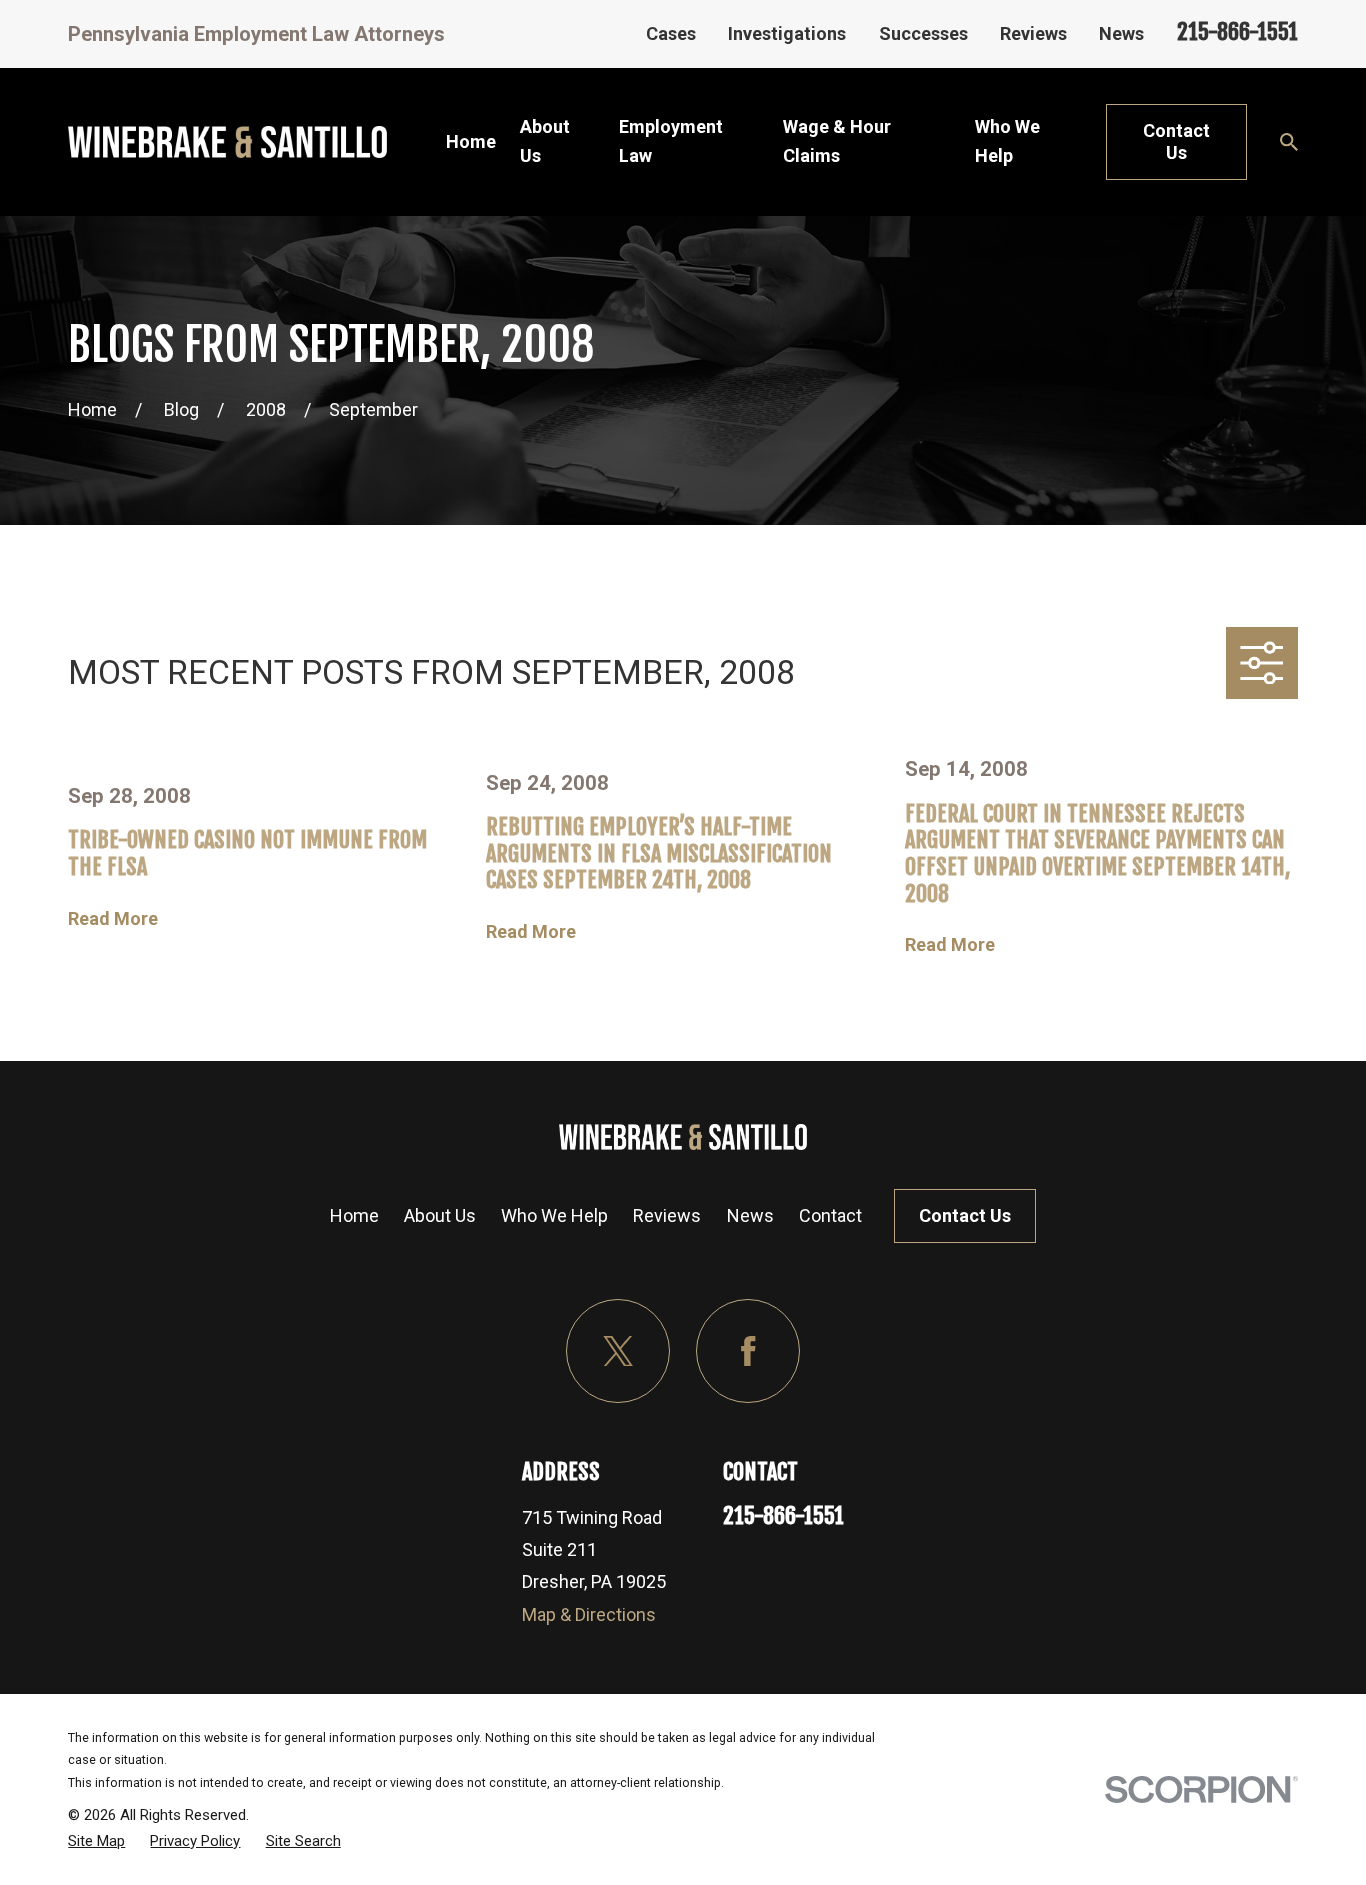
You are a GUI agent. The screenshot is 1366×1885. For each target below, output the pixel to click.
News (1121, 33)
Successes (923, 33)
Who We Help (554, 1215)
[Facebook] (748, 1351)
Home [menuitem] (471, 141)
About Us (440, 1215)
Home (354, 1215)
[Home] (227, 142)
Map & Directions (589, 1614)
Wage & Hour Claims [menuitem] (837, 141)
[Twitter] (618, 1351)
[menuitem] (96, 1841)
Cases (671, 33)
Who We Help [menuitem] (1007, 141)
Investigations (787, 33)
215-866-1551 (1237, 31)
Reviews (1033, 33)
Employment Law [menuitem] (671, 141)
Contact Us (1176, 141)
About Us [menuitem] (545, 141)
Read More (113, 919)
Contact (830, 1215)
